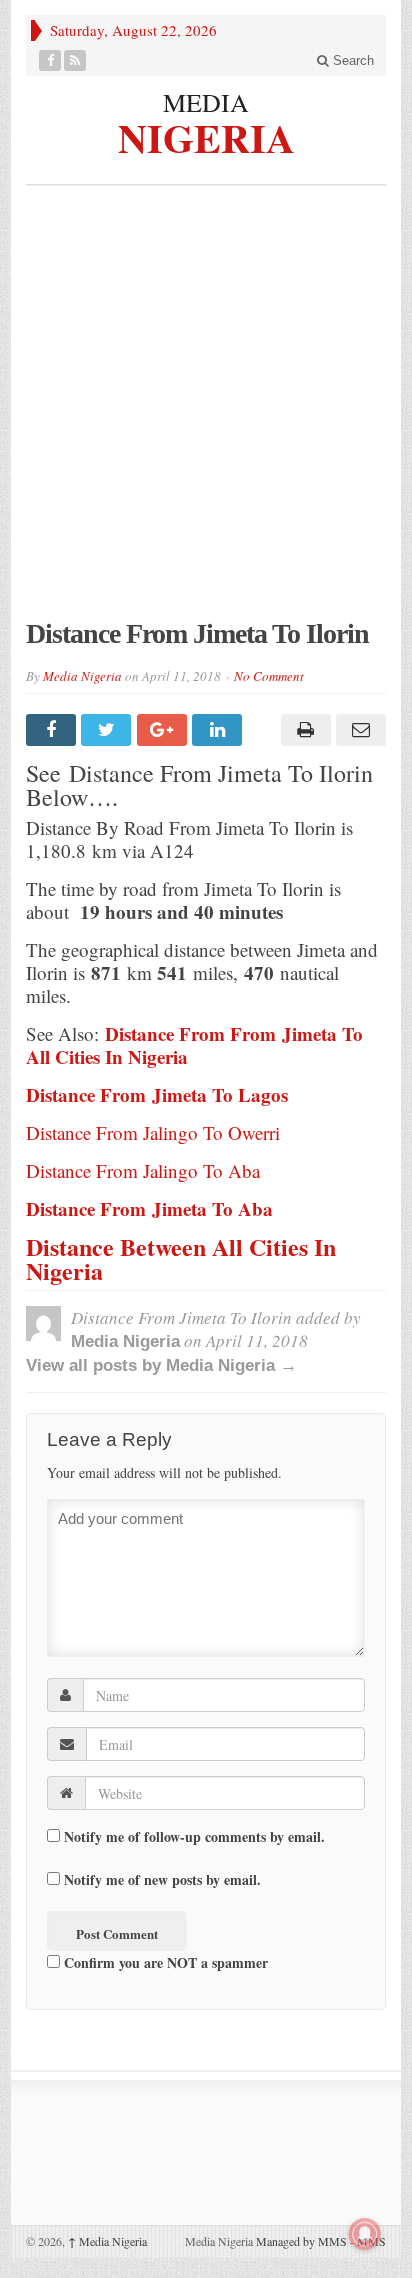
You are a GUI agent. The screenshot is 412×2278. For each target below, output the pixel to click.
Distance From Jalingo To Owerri (153, 1132)
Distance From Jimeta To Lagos (157, 1094)
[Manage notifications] (365, 2234)
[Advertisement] (206, 412)
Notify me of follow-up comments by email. (194, 1836)
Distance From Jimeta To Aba (149, 1208)
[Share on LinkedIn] (219, 730)
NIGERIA (206, 135)
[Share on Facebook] (53, 730)
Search (351, 60)
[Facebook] (50, 60)
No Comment (269, 676)
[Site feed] (75, 60)
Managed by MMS (301, 2241)
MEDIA (206, 102)
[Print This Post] (302, 730)
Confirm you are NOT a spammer (164, 1962)
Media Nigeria (82, 676)
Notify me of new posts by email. (162, 1879)
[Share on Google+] (164, 730)
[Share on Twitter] (108, 730)
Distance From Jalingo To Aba (143, 1170)
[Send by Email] (358, 730)
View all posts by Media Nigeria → (161, 1365)
